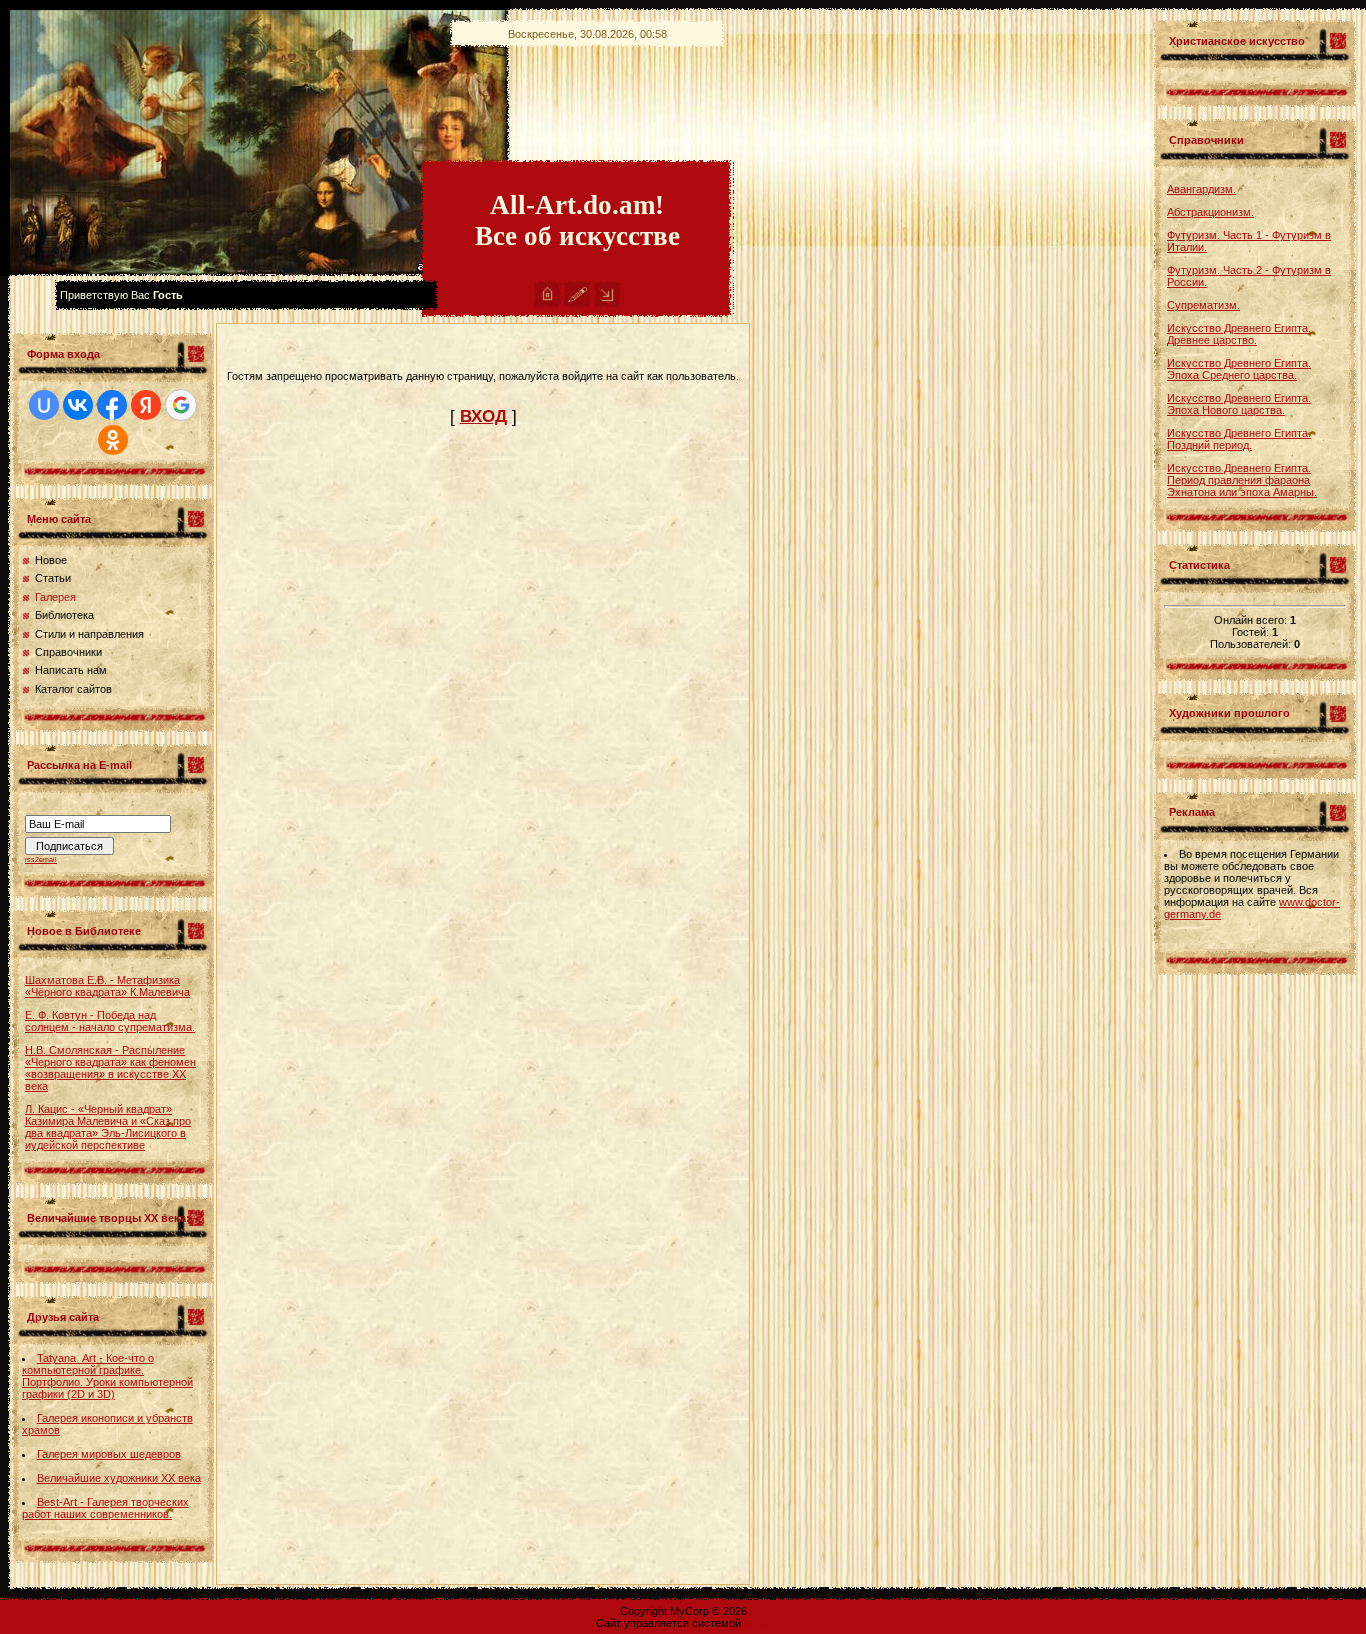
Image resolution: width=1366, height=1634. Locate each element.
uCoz (757, 1623)
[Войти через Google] (181, 405)
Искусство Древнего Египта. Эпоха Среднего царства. (1239, 369)
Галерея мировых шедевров (109, 1454)
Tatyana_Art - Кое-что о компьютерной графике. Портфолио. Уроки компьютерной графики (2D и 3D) (107, 1376)
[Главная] (547, 304)
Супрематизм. (1203, 305)
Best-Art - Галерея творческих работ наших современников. (105, 1508)
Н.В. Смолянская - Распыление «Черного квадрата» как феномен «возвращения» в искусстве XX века (110, 1068)
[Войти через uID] (44, 405)
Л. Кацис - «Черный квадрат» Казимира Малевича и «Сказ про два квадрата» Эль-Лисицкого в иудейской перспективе (108, 1127)
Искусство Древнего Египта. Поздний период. (1239, 439)
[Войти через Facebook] (112, 405)
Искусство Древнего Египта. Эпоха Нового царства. (1239, 404)
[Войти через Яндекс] (146, 405)
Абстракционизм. (1210, 212)
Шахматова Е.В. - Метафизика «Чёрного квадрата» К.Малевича (107, 986)
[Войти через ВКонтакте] (78, 405)
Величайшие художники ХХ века (119, 1478)
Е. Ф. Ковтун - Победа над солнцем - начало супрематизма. (110, 1021)
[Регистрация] (577, 304)
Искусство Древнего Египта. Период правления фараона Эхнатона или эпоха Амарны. (1242, 480)
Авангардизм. (1201, 189)
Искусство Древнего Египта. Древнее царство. (1239, 334)
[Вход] (607, 304)
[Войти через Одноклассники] (113, 440)
